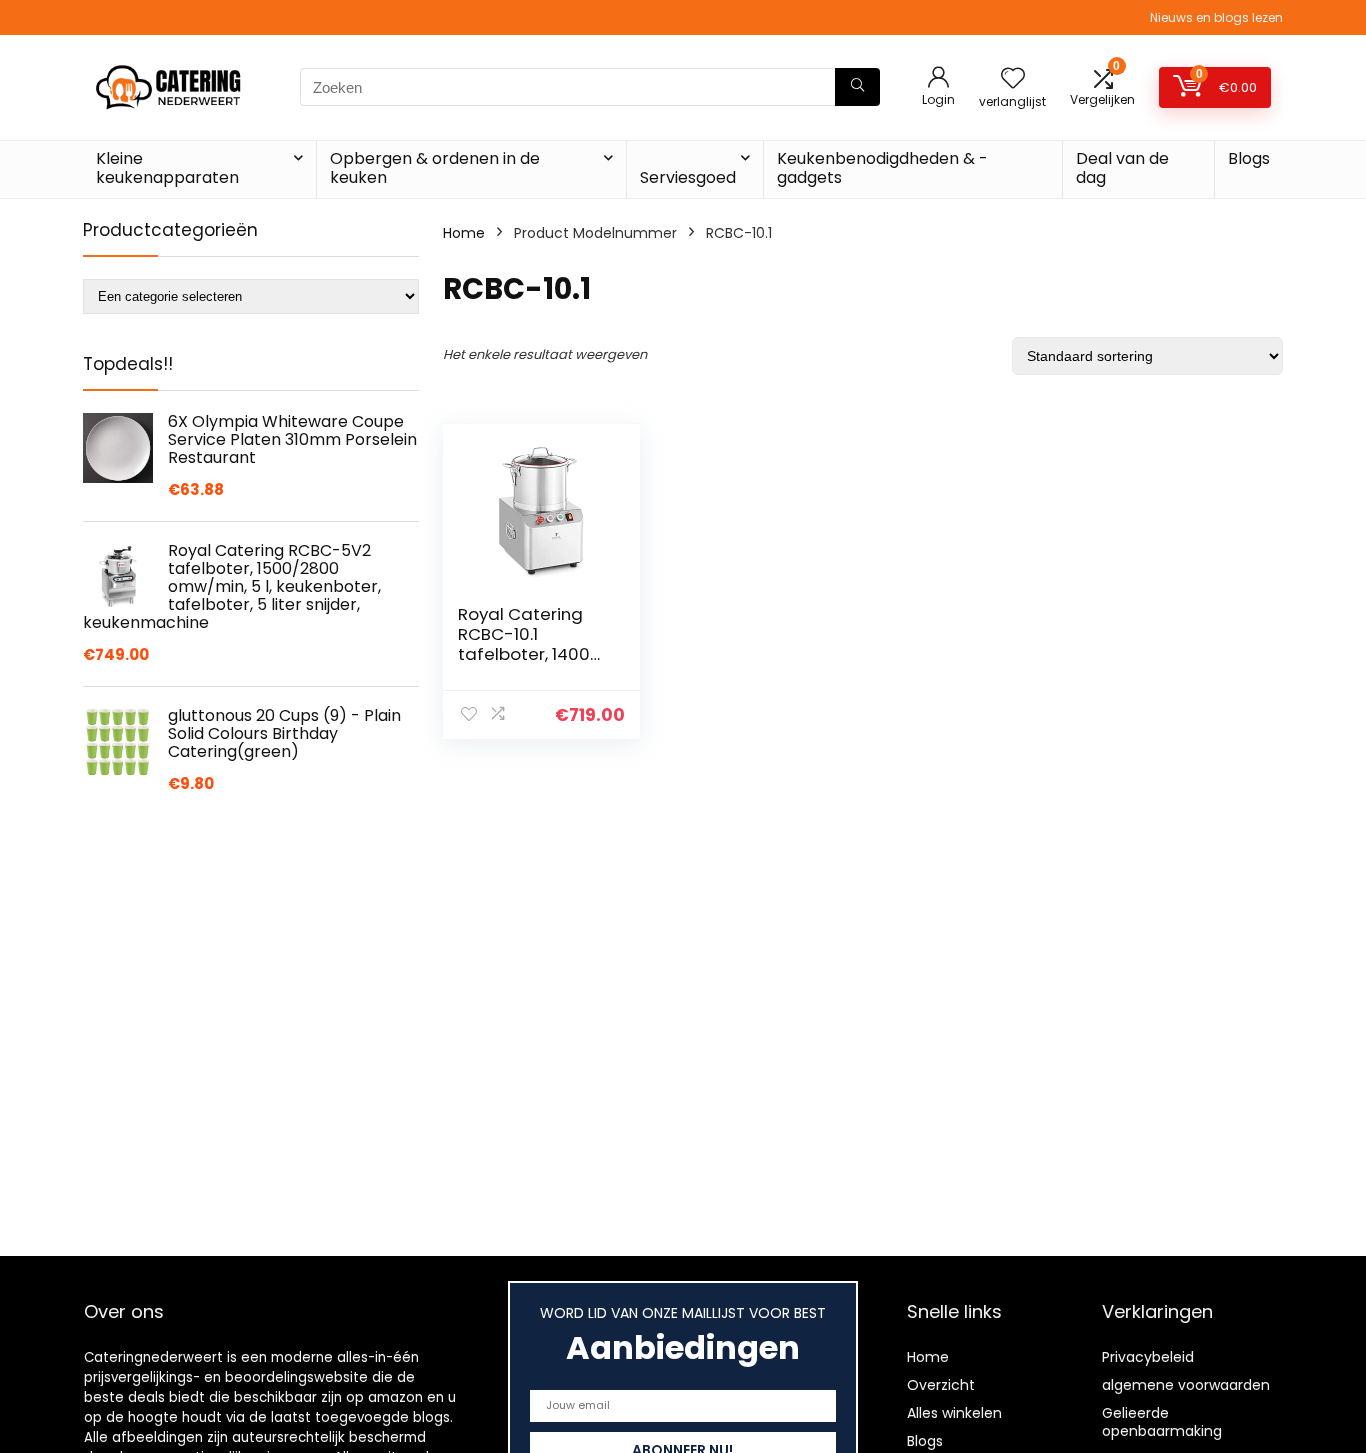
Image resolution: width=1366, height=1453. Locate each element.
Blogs (1249, 158)
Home (464, 233)
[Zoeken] (857, 87)
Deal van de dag (1122, 168)
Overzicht (941, 1385)
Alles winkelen (954, 1413)
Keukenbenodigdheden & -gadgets (882, 168)
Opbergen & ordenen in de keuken (435, 168)
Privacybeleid (1148, 1357)
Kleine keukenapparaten (167, 168)
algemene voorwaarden (1186, 1385)
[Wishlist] (1013, 79)
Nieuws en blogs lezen (1216, 17)
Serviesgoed (688, 177)
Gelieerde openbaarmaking (1162, 1422)
